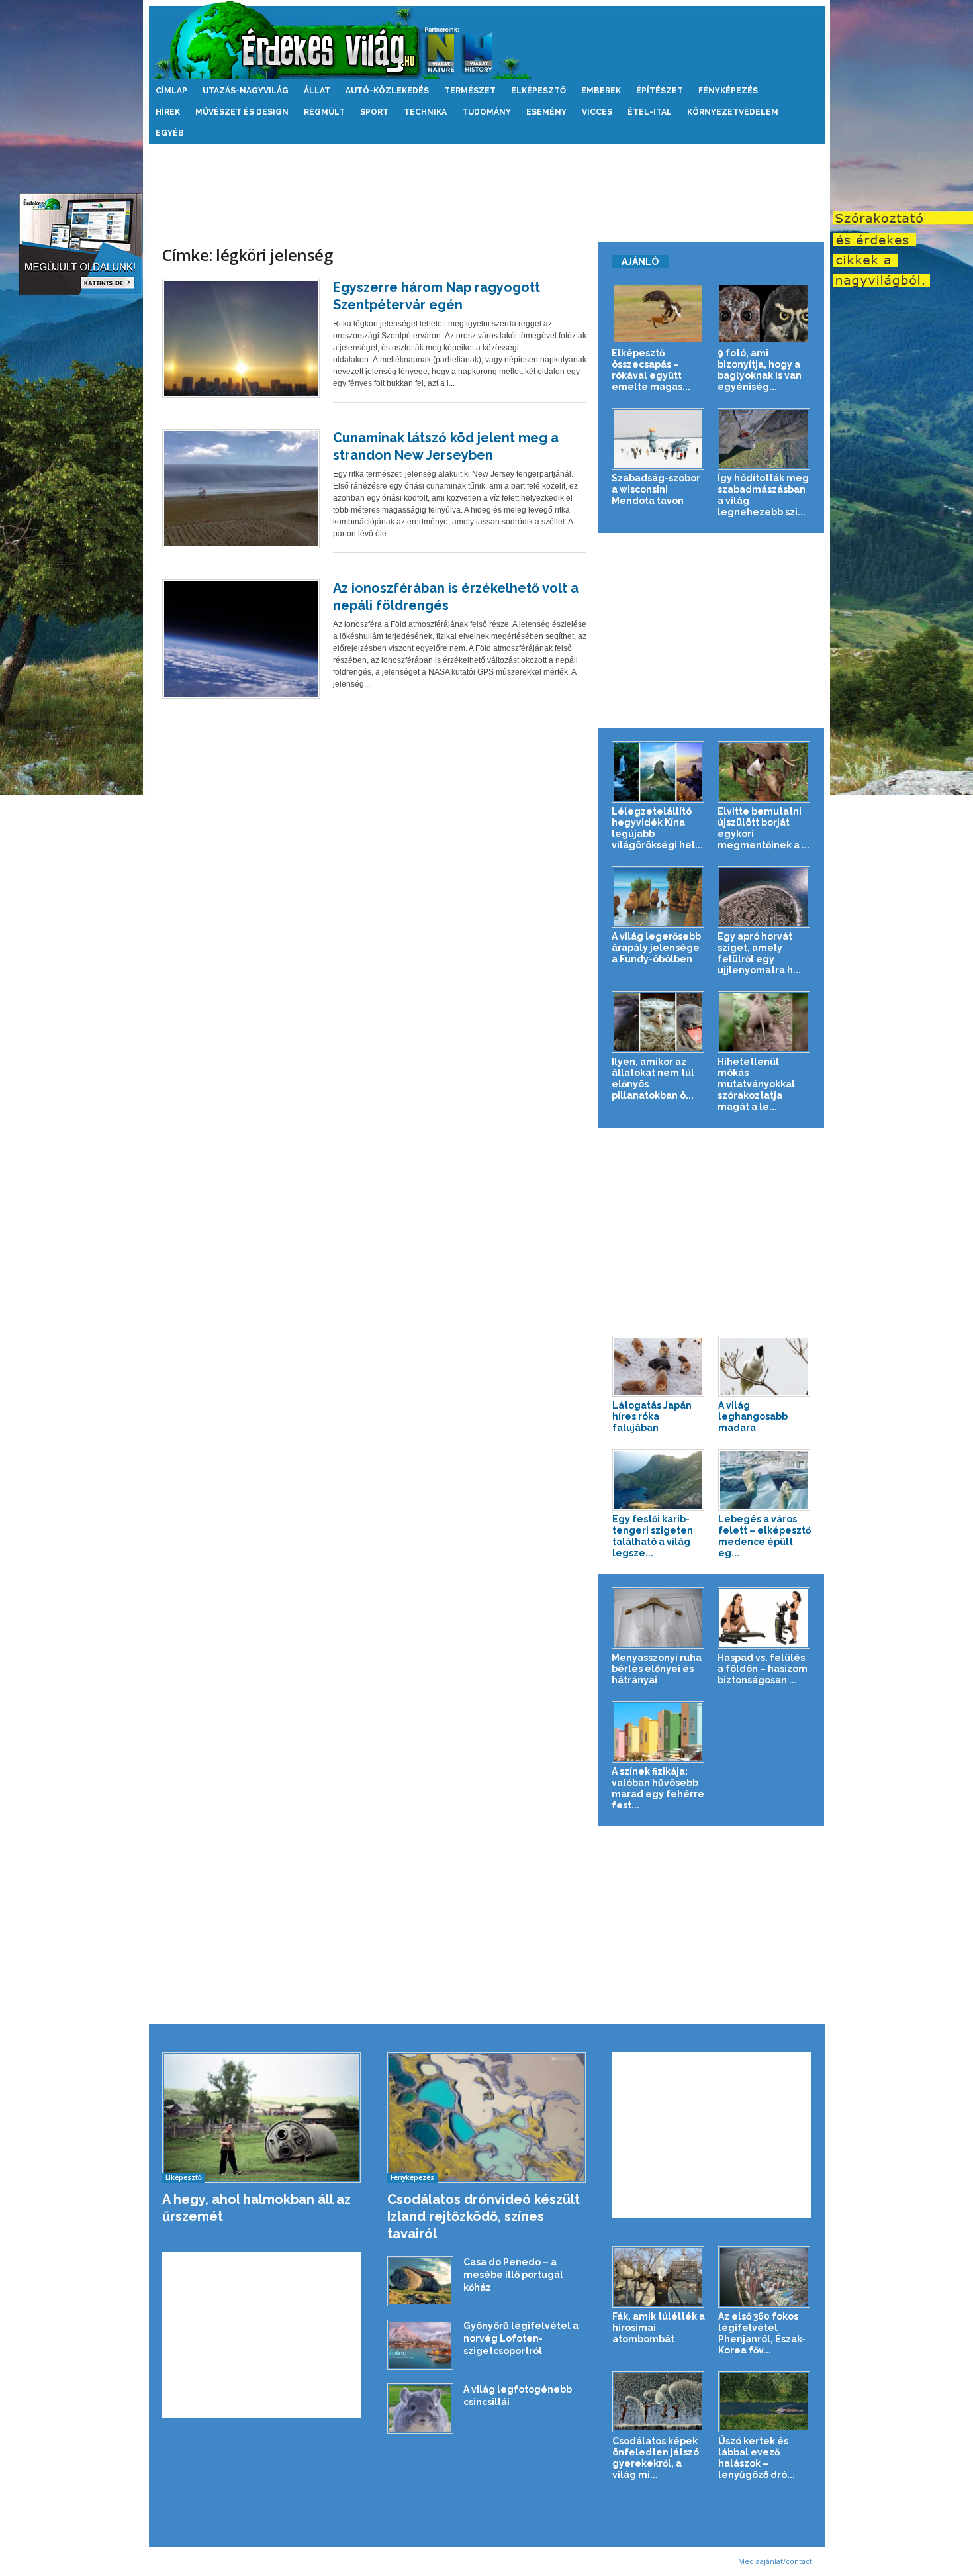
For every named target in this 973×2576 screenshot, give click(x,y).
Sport (374, 112)
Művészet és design (242, 112)
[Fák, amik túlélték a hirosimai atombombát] (659, 2277)
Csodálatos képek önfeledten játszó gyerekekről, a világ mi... (656, 2458)
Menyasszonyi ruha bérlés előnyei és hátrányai (657, 1669)
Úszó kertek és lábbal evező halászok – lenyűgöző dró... (757, 2458)
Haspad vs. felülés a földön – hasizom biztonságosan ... (763, 1669)
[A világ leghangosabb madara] (764, 1366)
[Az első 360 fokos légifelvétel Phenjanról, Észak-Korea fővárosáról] (764, 2277)
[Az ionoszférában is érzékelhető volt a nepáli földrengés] (241, 639)
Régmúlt (324, 112)
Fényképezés (728, 91)
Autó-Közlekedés (387, 91)
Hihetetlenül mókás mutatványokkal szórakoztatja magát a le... (756, 1084)
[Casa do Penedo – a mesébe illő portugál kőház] (420, 2281)
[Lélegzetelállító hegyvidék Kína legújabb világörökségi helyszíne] (658, 772)
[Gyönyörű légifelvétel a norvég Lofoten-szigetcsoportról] (420, 2345)
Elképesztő (538, 91)
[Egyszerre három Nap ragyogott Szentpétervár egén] (241, 338)
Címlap (171, 91)
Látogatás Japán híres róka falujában (652, 1416)
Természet (470, 91)
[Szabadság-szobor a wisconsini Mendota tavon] (658, 439)
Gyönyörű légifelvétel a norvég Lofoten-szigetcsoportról (521, 2338)
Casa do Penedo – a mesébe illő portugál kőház (513, 2275)
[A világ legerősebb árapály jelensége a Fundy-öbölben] (658, 897)
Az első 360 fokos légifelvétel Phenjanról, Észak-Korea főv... (762, 2333)
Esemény (546, 112)
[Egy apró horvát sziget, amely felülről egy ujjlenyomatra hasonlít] (764, 897)
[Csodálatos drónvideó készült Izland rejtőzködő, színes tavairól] (487, 2117)
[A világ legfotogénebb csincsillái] (420, 2408)
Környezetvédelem (733, 112)
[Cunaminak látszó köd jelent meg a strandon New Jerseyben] (241, 489)
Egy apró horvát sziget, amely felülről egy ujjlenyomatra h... (759, 953)
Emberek (601, 91)
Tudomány (486, 112)
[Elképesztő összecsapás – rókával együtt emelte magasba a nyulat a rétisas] (658, 314)
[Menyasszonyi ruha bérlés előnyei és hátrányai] (658, 1618)
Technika (425, 112)
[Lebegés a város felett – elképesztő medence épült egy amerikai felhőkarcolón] (764, 1480)
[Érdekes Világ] (487, 40)
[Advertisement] (486, 187)
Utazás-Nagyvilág (246, 91)
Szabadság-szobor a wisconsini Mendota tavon (656, 489)
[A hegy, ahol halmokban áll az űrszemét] (262, 2117)
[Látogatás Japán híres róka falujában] (659, 1366)
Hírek (168, 112)
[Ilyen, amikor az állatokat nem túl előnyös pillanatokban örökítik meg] (658, 1022)
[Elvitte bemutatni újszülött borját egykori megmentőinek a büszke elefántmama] (764, 772)
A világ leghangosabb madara (753, 1416)
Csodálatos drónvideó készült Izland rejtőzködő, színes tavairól (484, 2216)
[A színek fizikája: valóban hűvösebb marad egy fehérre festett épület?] (658, 1732)
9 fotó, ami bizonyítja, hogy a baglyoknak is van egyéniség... (760, 370)
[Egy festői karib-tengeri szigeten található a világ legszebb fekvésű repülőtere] (659, 1480)
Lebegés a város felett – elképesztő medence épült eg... (764, 1536)
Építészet (660, 91)
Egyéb (170, 133)
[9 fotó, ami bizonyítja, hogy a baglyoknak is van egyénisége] (764, 314)
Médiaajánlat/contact (775, 2561)
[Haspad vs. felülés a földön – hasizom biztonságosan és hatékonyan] (764, 1618)
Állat (317, 91)
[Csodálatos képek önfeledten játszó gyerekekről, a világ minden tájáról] (659, 2402)
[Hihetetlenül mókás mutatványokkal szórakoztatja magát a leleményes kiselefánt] (764, 1022)
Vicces (597, 112)
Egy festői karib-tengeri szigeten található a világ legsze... (653, 1536)
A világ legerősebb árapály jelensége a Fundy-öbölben (656, 948)
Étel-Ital (650, 112)
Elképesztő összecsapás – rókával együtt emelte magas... (651, 370)
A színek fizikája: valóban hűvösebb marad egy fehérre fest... (658, 1788)
